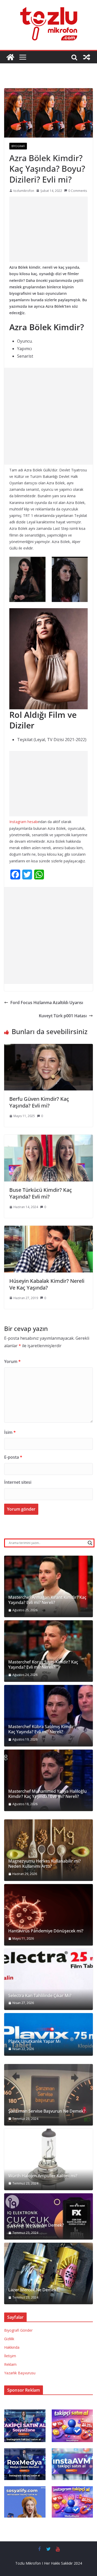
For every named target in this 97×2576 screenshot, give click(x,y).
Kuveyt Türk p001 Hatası (63, 1016)
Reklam (10, 2364)
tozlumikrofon (24, 191)
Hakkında (12, 2347)
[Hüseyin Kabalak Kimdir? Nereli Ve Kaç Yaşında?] (48, 1229)
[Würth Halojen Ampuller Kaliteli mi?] (48, 2159)
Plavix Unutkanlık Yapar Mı (34, 2041)
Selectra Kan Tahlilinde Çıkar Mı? (40, 1996)
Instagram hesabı (24, 822)
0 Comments (78, 191)
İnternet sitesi (18, 1482)
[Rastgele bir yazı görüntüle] (87, 57)
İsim (10, 1432)
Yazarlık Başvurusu (20, 2373)
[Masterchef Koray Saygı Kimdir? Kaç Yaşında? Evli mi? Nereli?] (48, 1651)
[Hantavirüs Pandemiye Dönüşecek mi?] (48, 1915)
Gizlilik (9, 2339)
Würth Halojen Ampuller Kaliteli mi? (43, 2176)
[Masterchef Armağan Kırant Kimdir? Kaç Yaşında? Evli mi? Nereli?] (48, 1586)
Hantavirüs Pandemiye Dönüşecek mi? (46, 1931)
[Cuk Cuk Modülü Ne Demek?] (48, 2216)
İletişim (10, 2356)
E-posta (13, 1457)
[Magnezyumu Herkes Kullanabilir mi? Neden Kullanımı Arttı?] (48, 1850)
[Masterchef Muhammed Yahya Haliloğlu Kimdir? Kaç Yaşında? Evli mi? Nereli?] (48, 1780)
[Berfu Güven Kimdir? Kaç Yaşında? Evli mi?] (48, 1048)
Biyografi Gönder (18, 2330)
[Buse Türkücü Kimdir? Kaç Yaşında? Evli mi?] (48, 1138)
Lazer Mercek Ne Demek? (33, 2290)
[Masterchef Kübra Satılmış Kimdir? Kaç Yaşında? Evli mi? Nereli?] (48, 1716)
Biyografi (18, 146)
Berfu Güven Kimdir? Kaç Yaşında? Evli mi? (39, 1102)
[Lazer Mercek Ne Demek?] (48, 2273)
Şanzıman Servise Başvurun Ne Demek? (47, 2111)
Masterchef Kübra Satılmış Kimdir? (42, 1727)
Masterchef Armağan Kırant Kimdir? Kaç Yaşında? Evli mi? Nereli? (47, 1600)
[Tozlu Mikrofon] (10, 57)
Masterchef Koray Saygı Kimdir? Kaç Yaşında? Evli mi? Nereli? (43, 1665)
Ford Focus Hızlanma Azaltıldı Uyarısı (47, 1003)
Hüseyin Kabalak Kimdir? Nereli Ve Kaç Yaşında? (47, 1284)
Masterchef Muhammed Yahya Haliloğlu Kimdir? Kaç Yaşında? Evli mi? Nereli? (47, 1794)
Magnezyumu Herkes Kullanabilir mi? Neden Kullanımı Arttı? (44, 1864)
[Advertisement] (48, 229)
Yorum (12, 1361)
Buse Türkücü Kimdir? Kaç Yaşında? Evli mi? (41, 1193)
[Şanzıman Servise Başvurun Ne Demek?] (48, 2095)
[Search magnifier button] (90, 1543)
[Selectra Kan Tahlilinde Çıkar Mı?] (48, 1979)
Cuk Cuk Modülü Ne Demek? (36, 2225)
